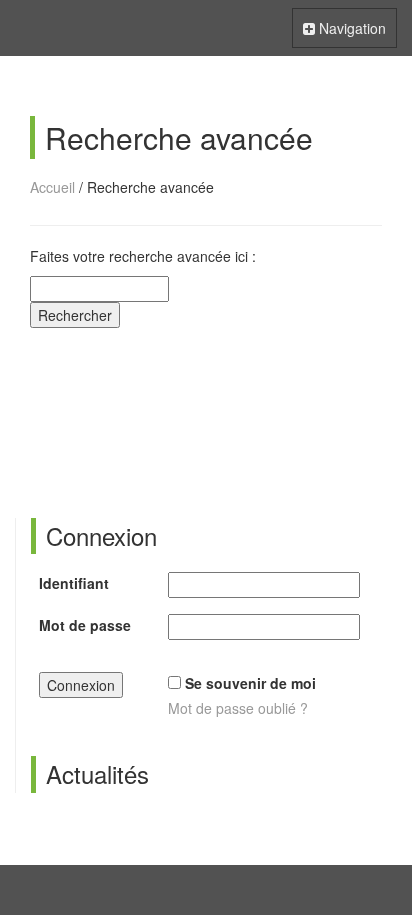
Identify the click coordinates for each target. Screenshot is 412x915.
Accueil (52, 187)
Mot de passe (85, 625)
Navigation (344, 32)
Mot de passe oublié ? (238, 708)
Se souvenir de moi (250, 683)
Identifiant (74, 583)
